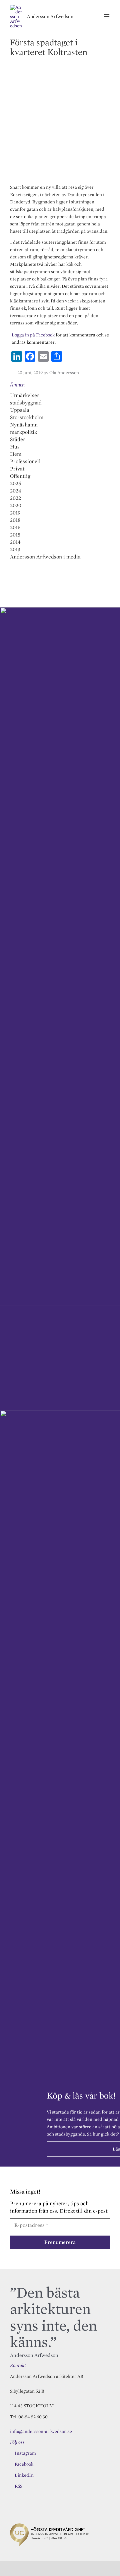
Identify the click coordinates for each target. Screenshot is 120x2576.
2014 (15, 542)
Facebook (24, 2464)
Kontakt (18, 2365)
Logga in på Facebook (33, 335)
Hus (15, 447)
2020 (16, 505)
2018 (15, 520)
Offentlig (20, 476)
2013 (15, 549)
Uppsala (20, 410)
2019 (15, 513)
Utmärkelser (25, 395)
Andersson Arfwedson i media (45, 557)
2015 (15, 535)
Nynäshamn (24, 425)
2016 (15, 527)
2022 (15, 498)
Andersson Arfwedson (50, 16)
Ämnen (17, 385)
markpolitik (23, 432)
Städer (18, 439)
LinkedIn (24, 2475)
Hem (16, 454)
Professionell (25, 461)
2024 (16, 491)
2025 (15, 483)
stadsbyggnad (26, 403)
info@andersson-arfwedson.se (41, 2431)
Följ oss (17, 2442)
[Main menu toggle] (106, 17)
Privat (17, 469)
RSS (18, 2486)
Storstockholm (27, 417)
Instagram (25, 2453)
